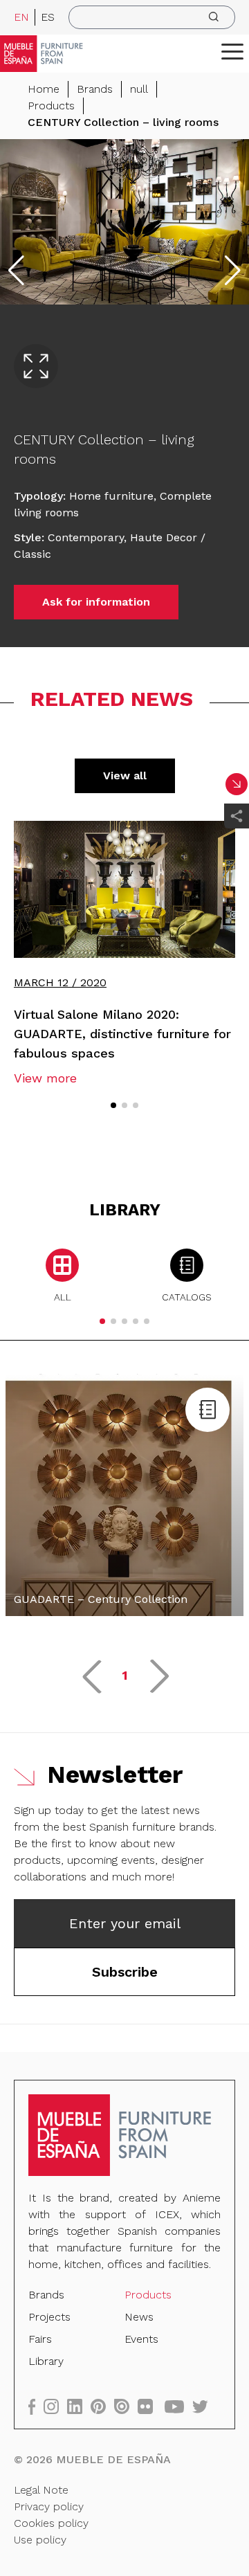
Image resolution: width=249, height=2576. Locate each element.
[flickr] (149, 2406)
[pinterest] (102, 2406)
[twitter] (204, 2406)
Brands (95, 89)
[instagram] (55, 2406)
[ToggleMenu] (232, 51)
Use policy (40, 2540)
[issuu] (126, 2406)
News (139, 2317)
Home (44, 89)
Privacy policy (49, 2506)
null (139, 89)
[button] (232, 51)
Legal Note (41, 2490)
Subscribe (125, 1972)
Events (141, 2339)
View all (125, 775)
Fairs (40, 2339)
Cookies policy (51, 2523)
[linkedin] (79, 2406)
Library (46, 2361)
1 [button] (125, 1675)
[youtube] (178, 2406)
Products (51, 106)
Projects (49, 2317)
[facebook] (36, 2406)
